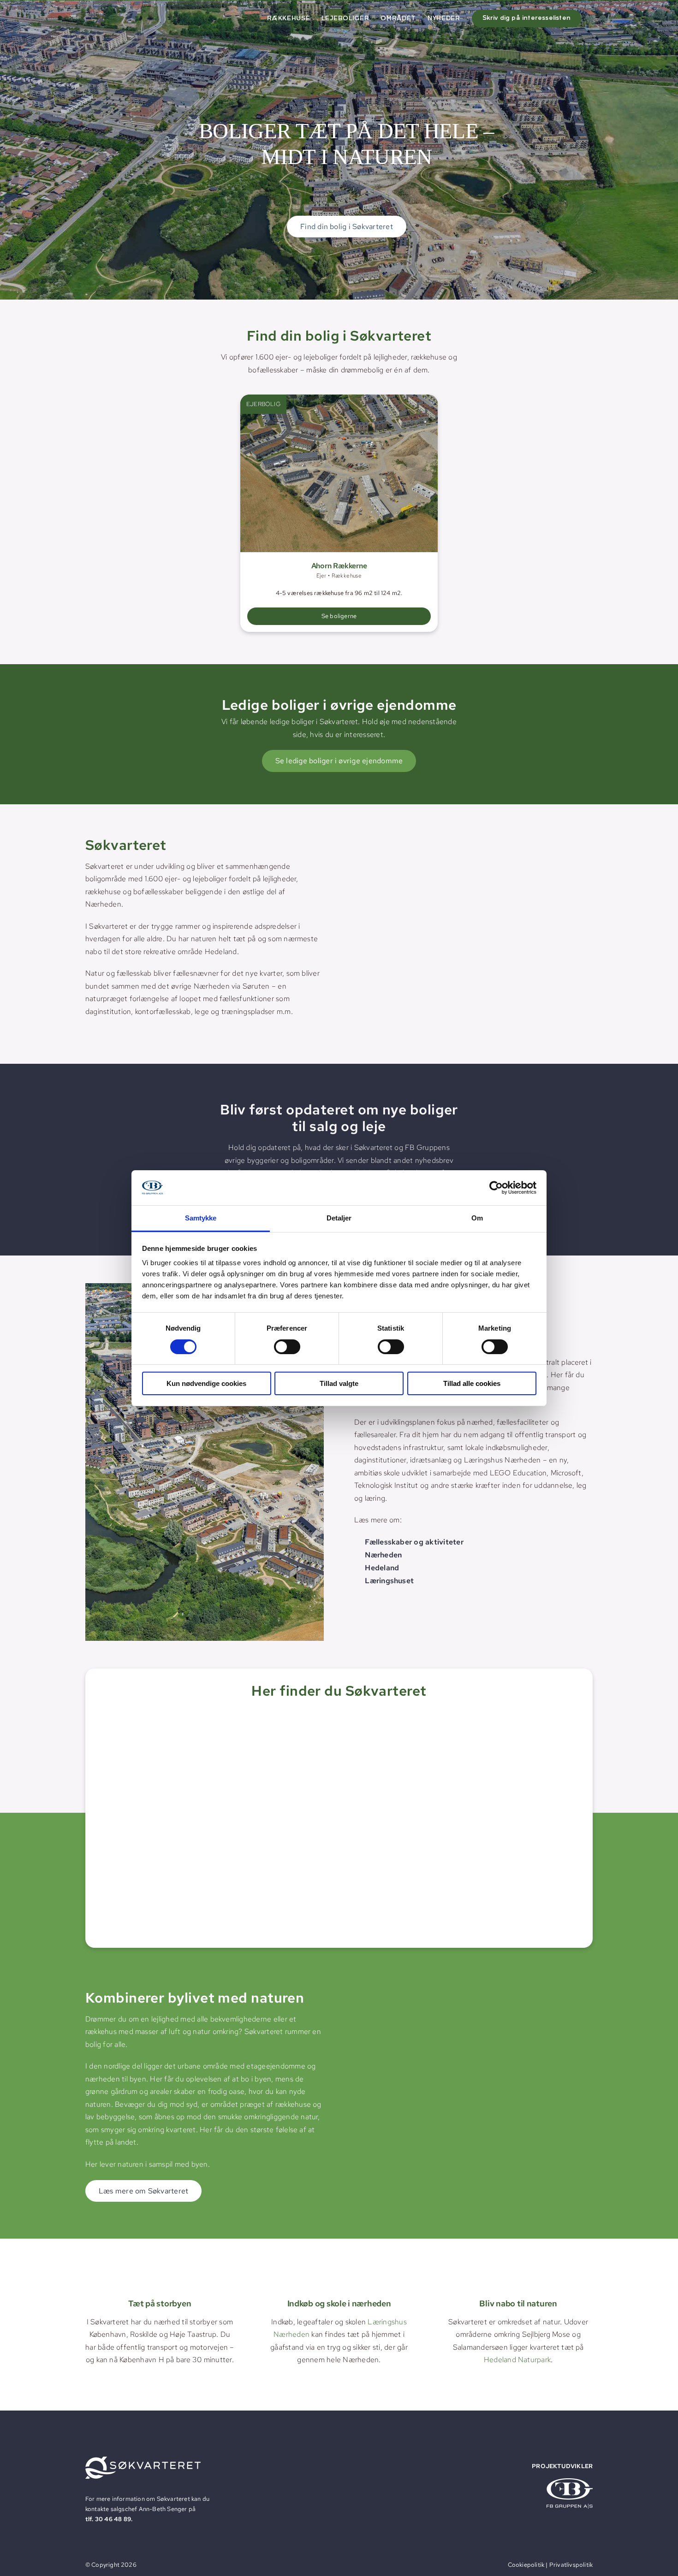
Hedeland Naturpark (517, 2360)
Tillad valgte (339, 1383)
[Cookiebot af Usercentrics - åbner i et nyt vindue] (496, 1188)
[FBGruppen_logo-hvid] (570, 2482)
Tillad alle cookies (472, 1383)
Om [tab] (477, 1218)
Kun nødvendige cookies (206, 1383)
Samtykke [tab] (201, 1218)
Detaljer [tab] (339, 1218)
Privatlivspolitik (571, 2565)
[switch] (287, 1347)
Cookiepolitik (526, 2565)
